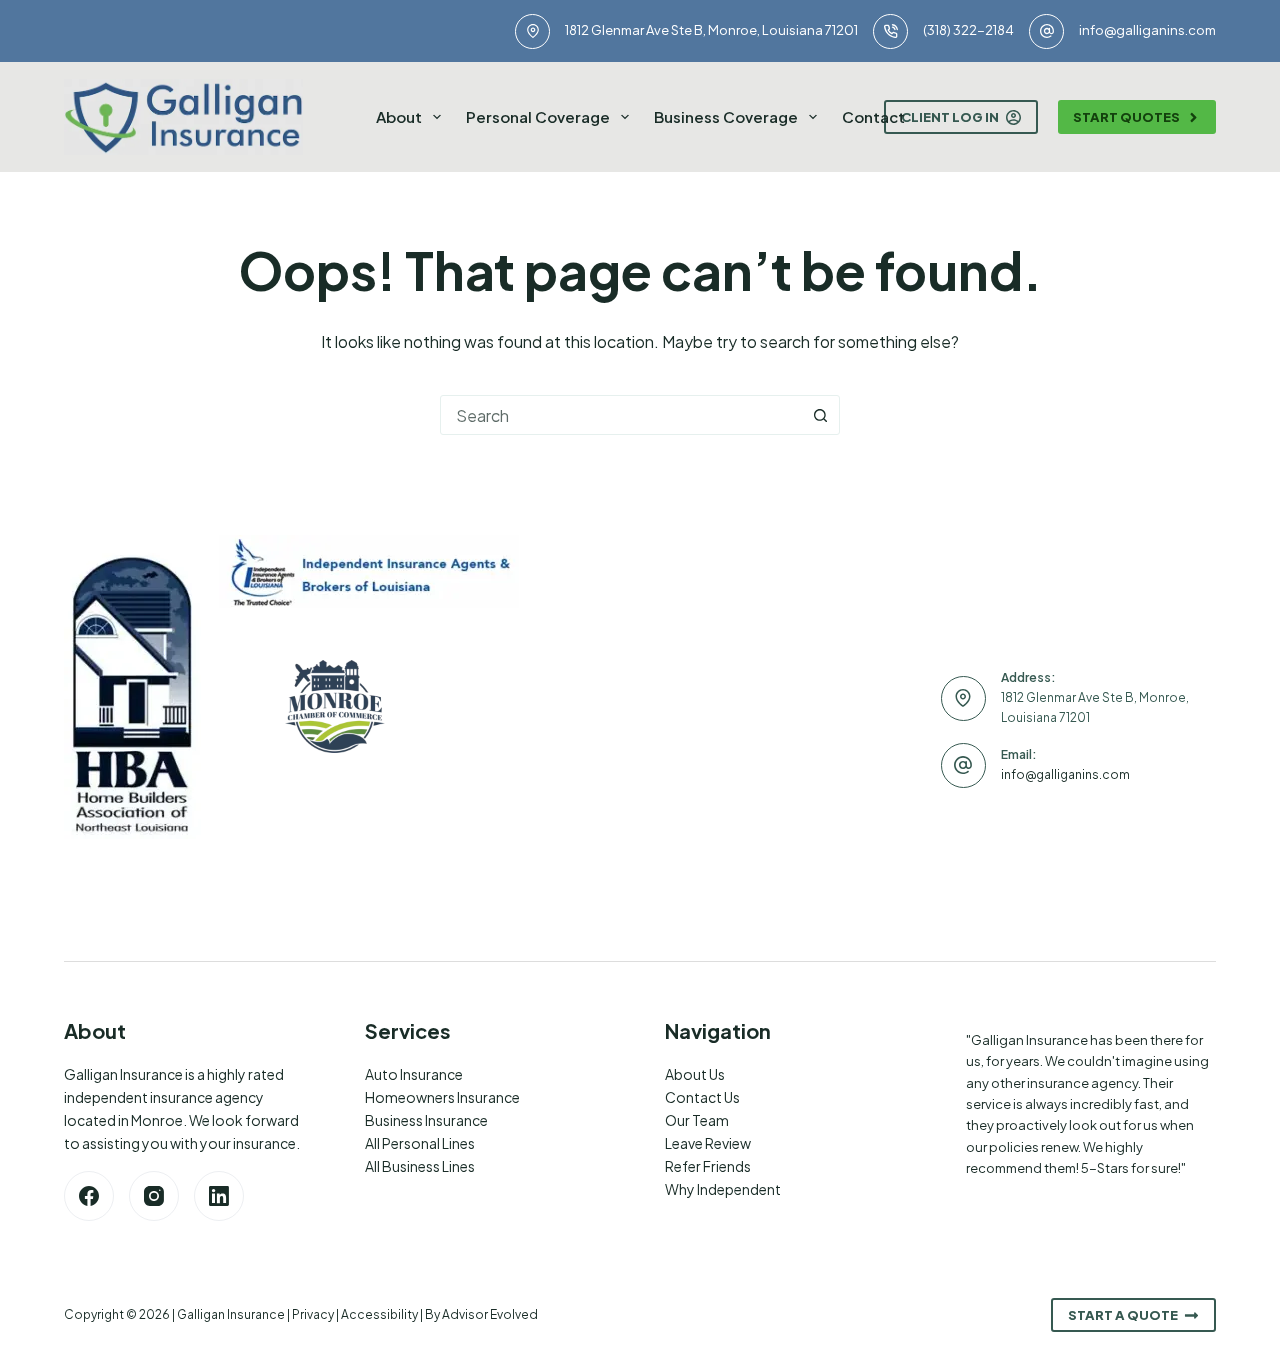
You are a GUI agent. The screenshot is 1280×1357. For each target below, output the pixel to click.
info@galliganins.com (1147, 30)
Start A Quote (1123, 1315)
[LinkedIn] (219, 1196)
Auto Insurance (414, 1074)
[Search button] (820, 415)
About (399, 116)
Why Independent (723, 1189)
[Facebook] (89, 1196)
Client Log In (950, 117)
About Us (695, 1074)
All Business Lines (420, 1166)
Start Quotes (1126, 117)
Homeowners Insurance (442, 1097)
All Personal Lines (420, 1143)
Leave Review (708, 1143)
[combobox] (621, 415)
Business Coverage (726, 116)
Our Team (697, 1120)
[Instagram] (154, 1196)
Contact (873, 116)
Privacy (313, 1314)
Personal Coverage (538, 116)
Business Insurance (426, 1120)
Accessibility (379, 1314)
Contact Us (702, 1097)
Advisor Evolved (490, 1314)
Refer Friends (708, 1166)
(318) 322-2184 (968, 30)
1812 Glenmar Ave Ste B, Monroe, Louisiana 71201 (711, 30)
